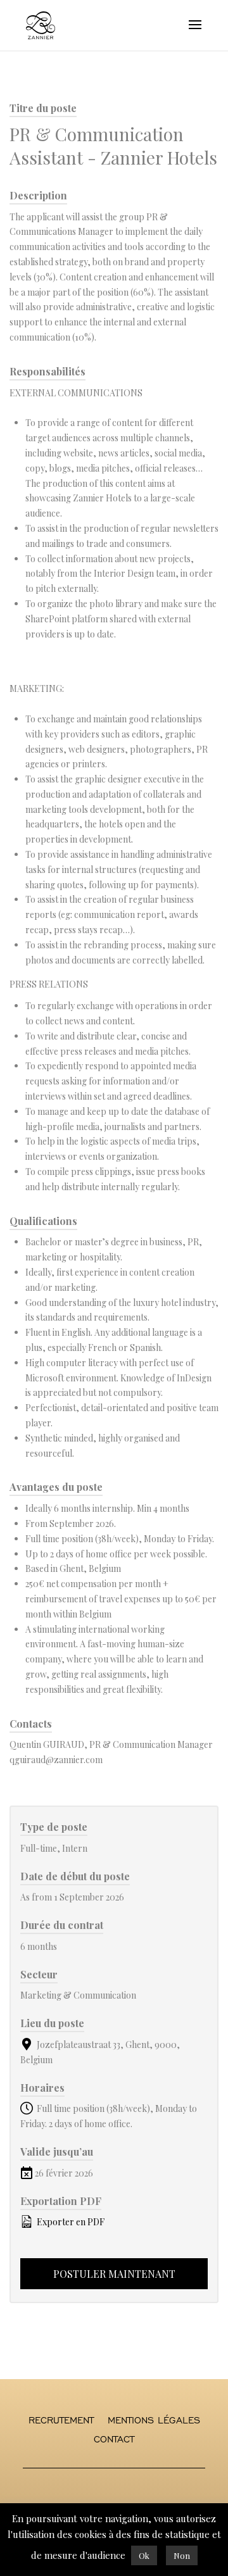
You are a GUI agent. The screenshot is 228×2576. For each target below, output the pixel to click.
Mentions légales (154, 2421)
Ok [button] (144, 2555)
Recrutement (61, 2421)
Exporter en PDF (70, 2222)
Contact (114, 2440)
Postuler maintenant (114, 2274)
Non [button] (182, 2555)
